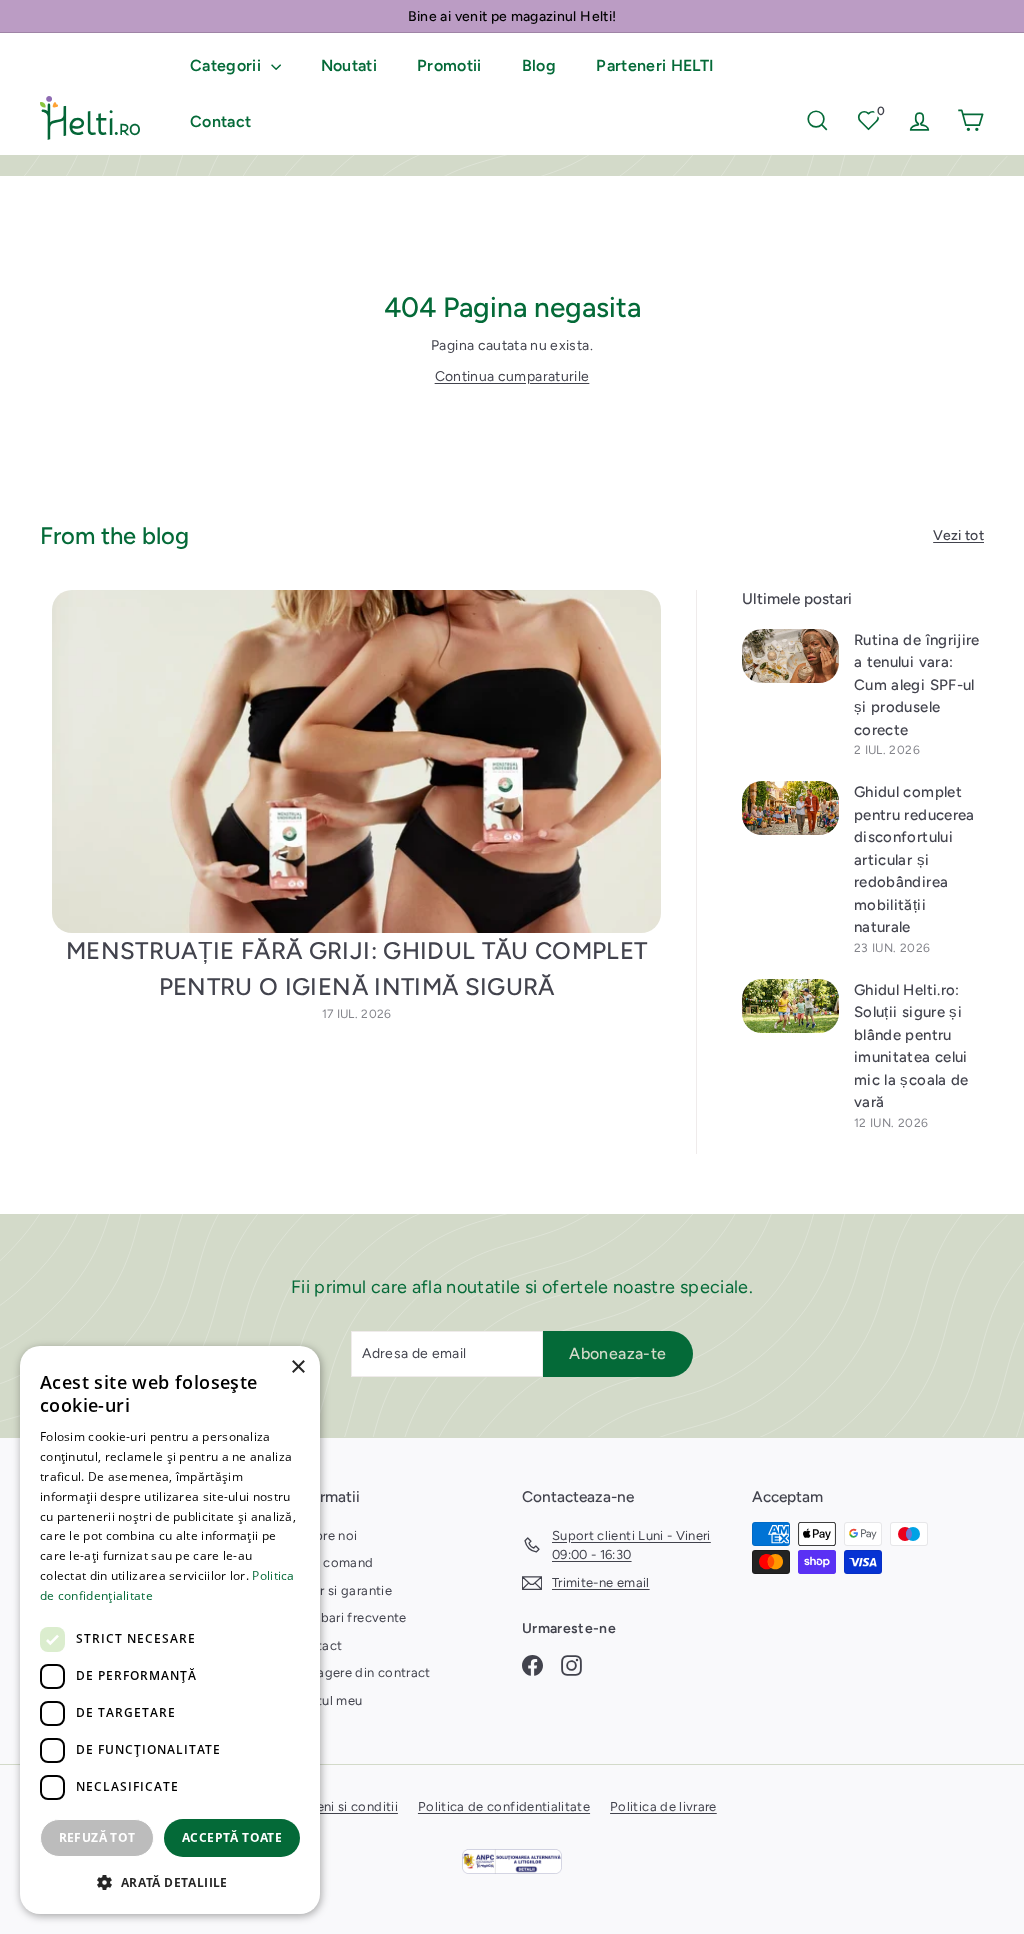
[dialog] (170, 1630)
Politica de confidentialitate (504, 1806)
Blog (539, 65)
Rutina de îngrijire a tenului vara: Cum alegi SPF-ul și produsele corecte (917, 685)
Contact (220, 121)
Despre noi (325, 1535)
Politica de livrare (663, 1806)
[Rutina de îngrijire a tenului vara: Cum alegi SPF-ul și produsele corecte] (790, 656)
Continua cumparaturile (512, 376)
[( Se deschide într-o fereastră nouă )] (512, 1861)
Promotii (449, 65)
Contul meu (327, 1700)
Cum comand (333, 1562)
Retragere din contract (361, 1672)
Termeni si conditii (342, 1806)
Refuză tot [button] (97, 1837)
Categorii (228, 65)
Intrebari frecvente (349, 1617)
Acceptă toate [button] (232, 1837)
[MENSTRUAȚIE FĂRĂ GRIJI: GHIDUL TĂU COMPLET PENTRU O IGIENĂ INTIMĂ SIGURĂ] (356, 761)
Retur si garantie (342, 1590)
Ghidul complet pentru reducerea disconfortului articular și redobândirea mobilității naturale (914, 859)
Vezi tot (958, 535)
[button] (170, 1882)
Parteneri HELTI (655, 65)
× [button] (297, 1367)
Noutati (349, 65)
